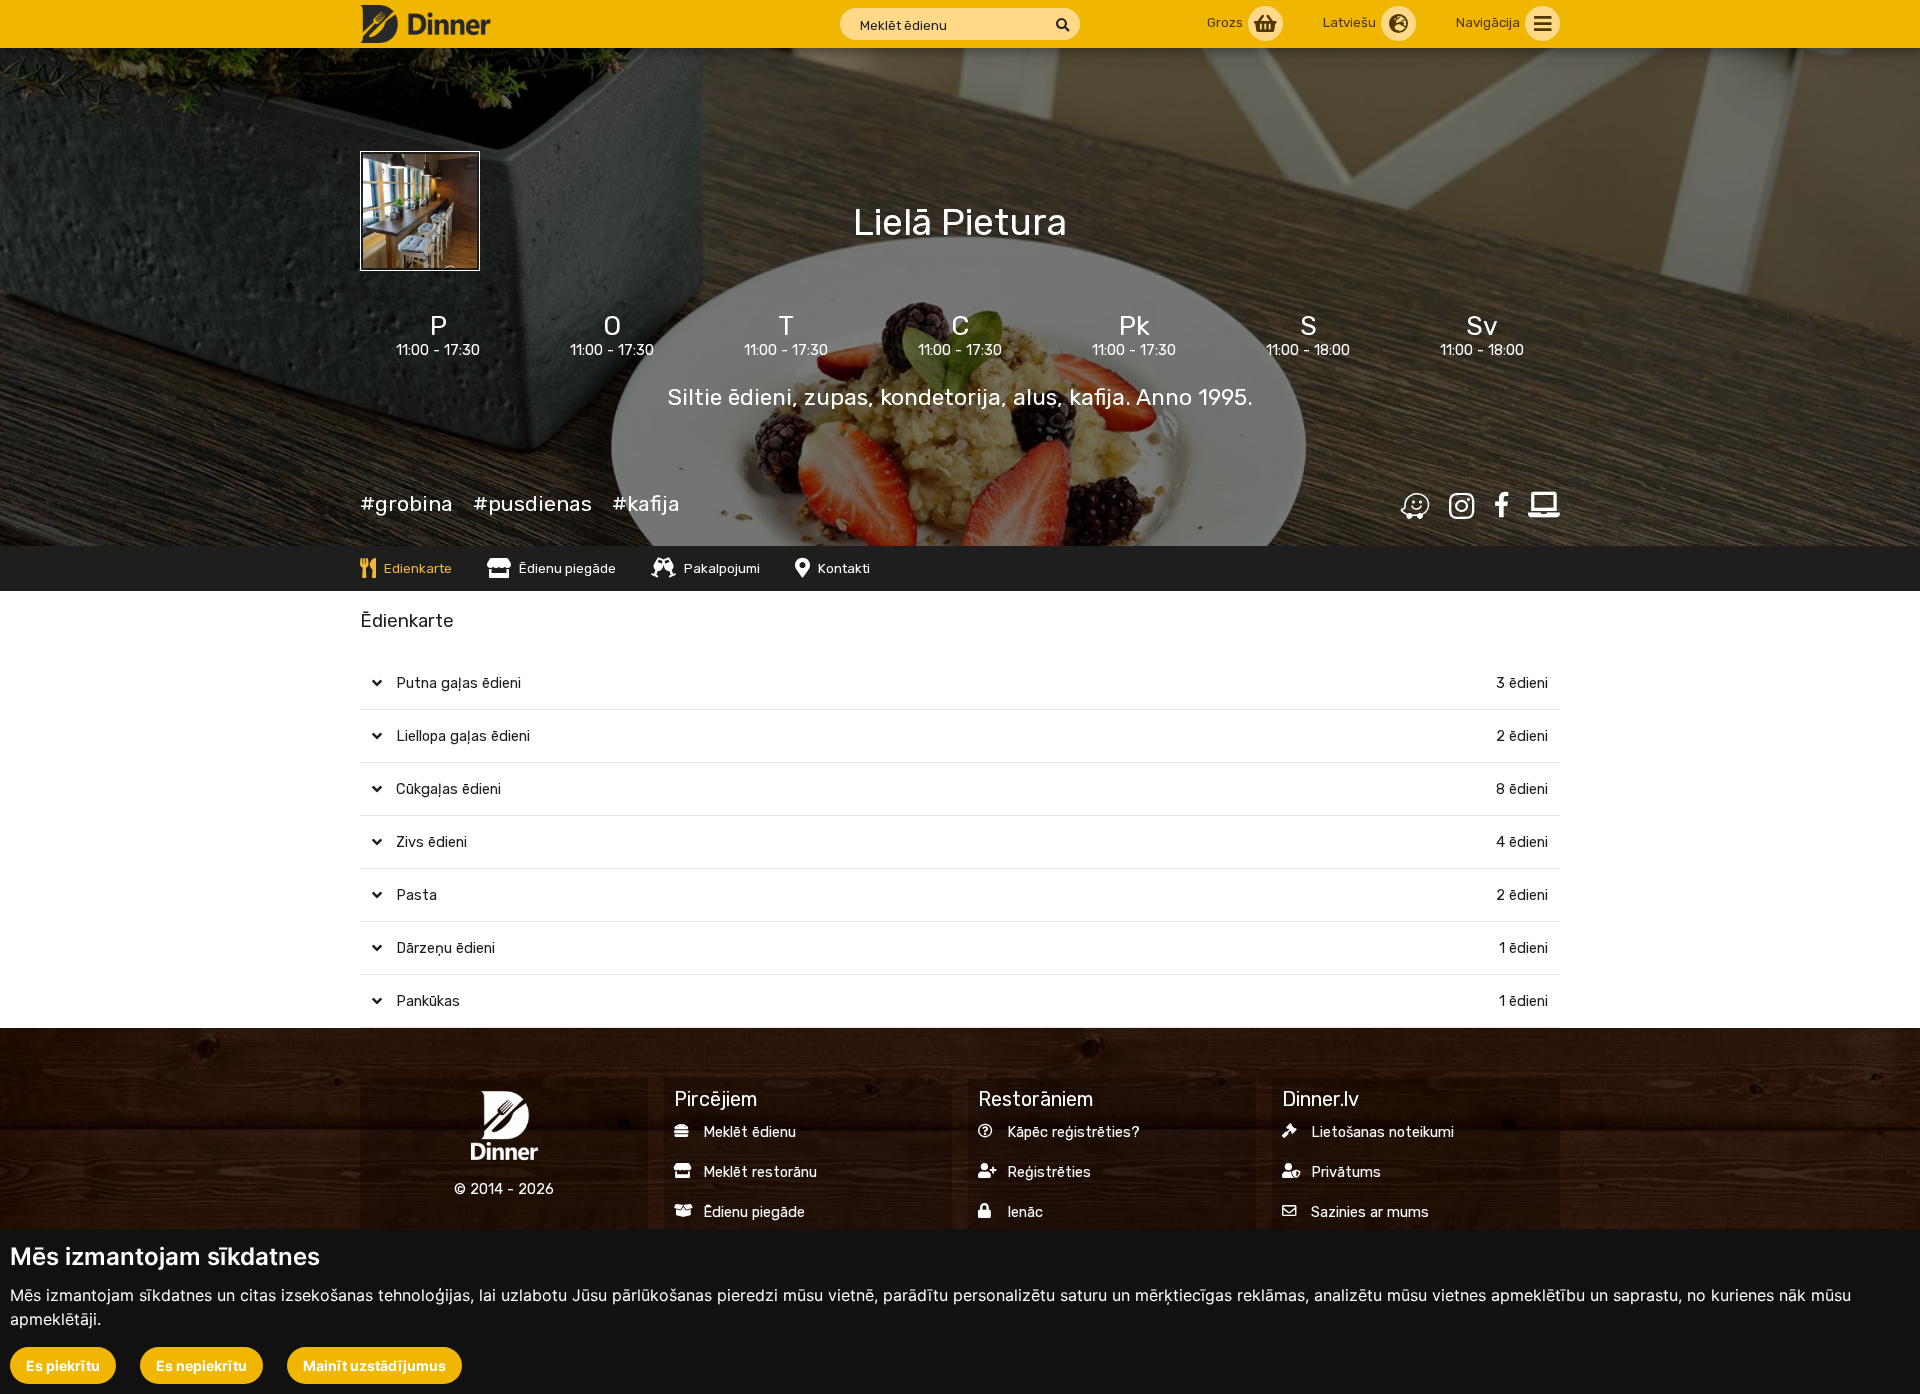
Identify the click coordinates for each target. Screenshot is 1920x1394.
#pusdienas (532, 504)
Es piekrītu (63, 1365)
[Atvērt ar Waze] (1414, 506)
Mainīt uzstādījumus (374, 1365)
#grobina (406, 504)
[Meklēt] (1062, 25)
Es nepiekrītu (201, 1365)
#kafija (646, 504)
